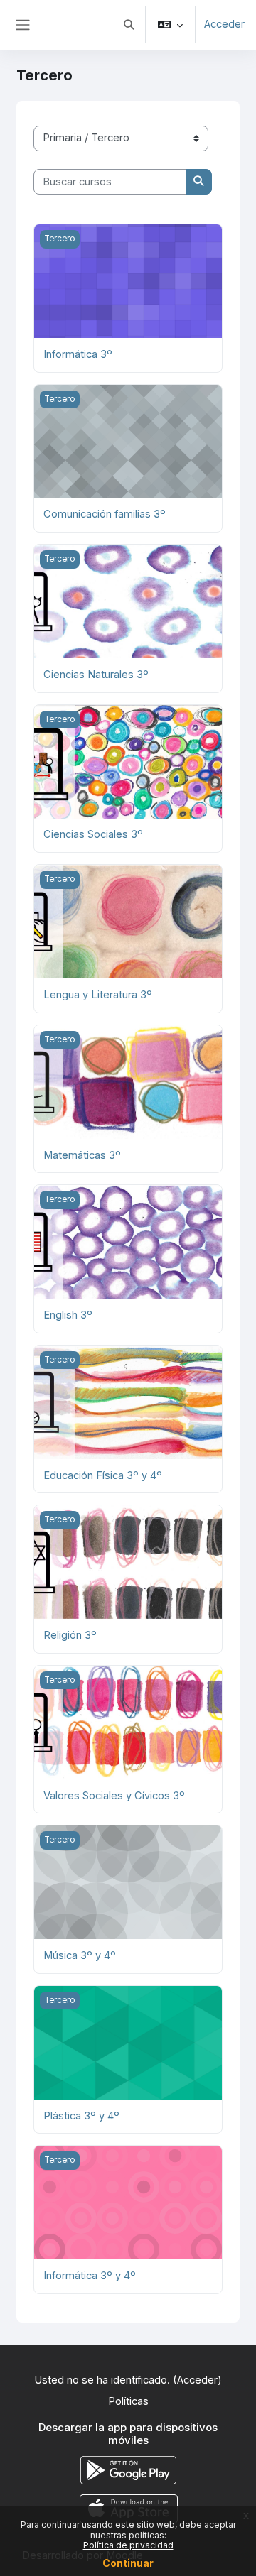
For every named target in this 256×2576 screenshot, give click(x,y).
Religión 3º (70, 1635)
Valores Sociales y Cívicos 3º (114, 1796)
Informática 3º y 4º (90, 2276)
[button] (129, 25)
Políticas (128, 2401)
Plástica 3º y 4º (81, 2116)
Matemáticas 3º (82, 1155)
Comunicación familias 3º (105, 514)
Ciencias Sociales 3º (93, 834)
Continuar (128, 2563)
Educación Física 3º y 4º (103, 1475)
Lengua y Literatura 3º (98, 995)
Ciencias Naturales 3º (96, 675)
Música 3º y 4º (80, 1955)
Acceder (224, 24)
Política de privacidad (128, 2545)
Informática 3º (78, 354)
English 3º (68, 1315)
